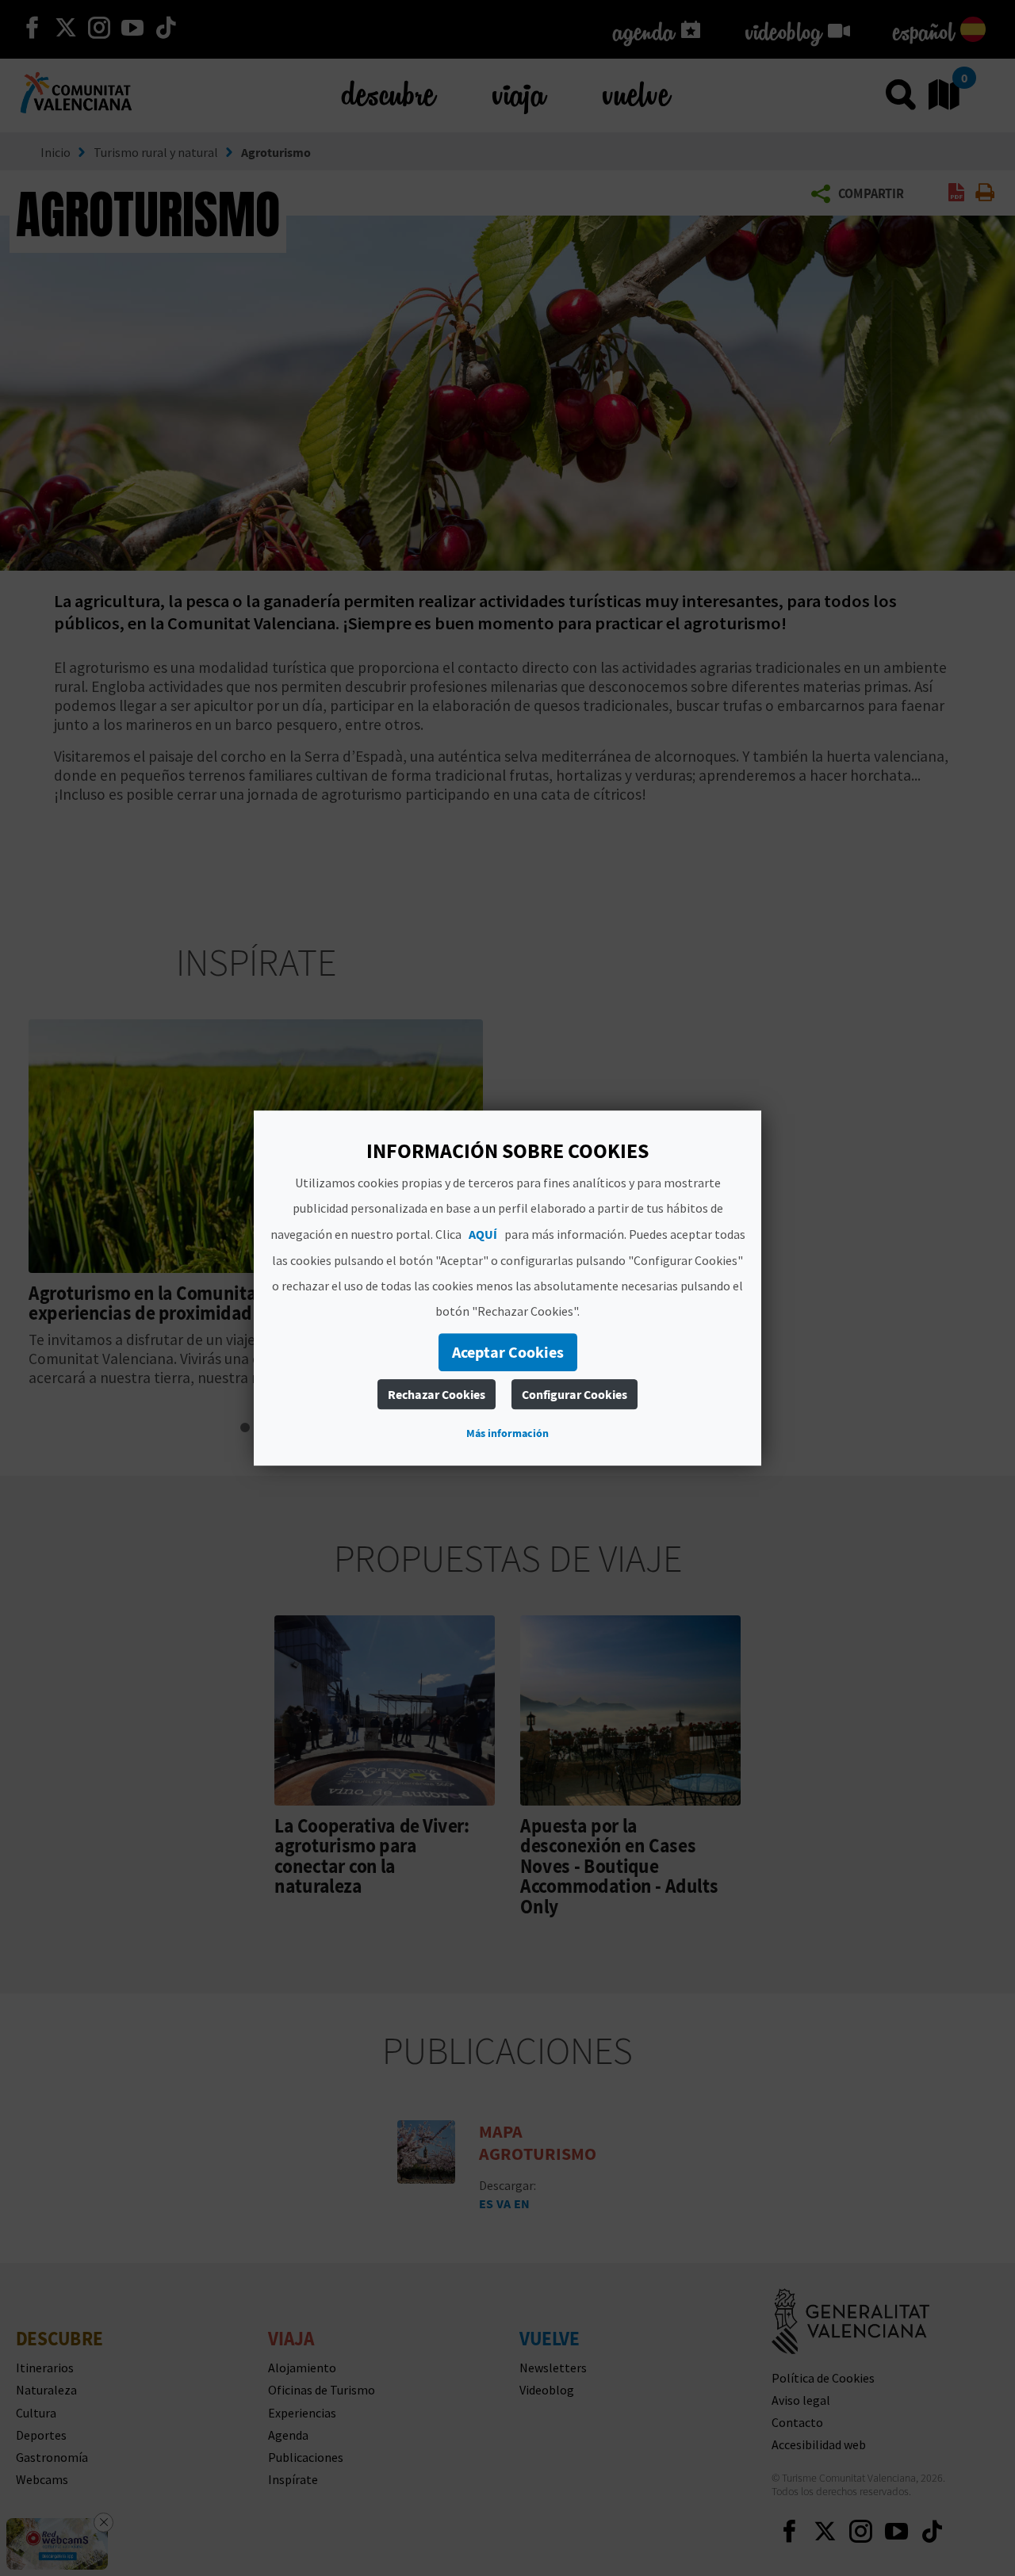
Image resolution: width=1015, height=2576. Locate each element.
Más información (507, 1433)
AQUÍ (483, 1234)
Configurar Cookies (575, 1394)
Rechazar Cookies (437, 1394)
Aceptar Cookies (508, 1352)
